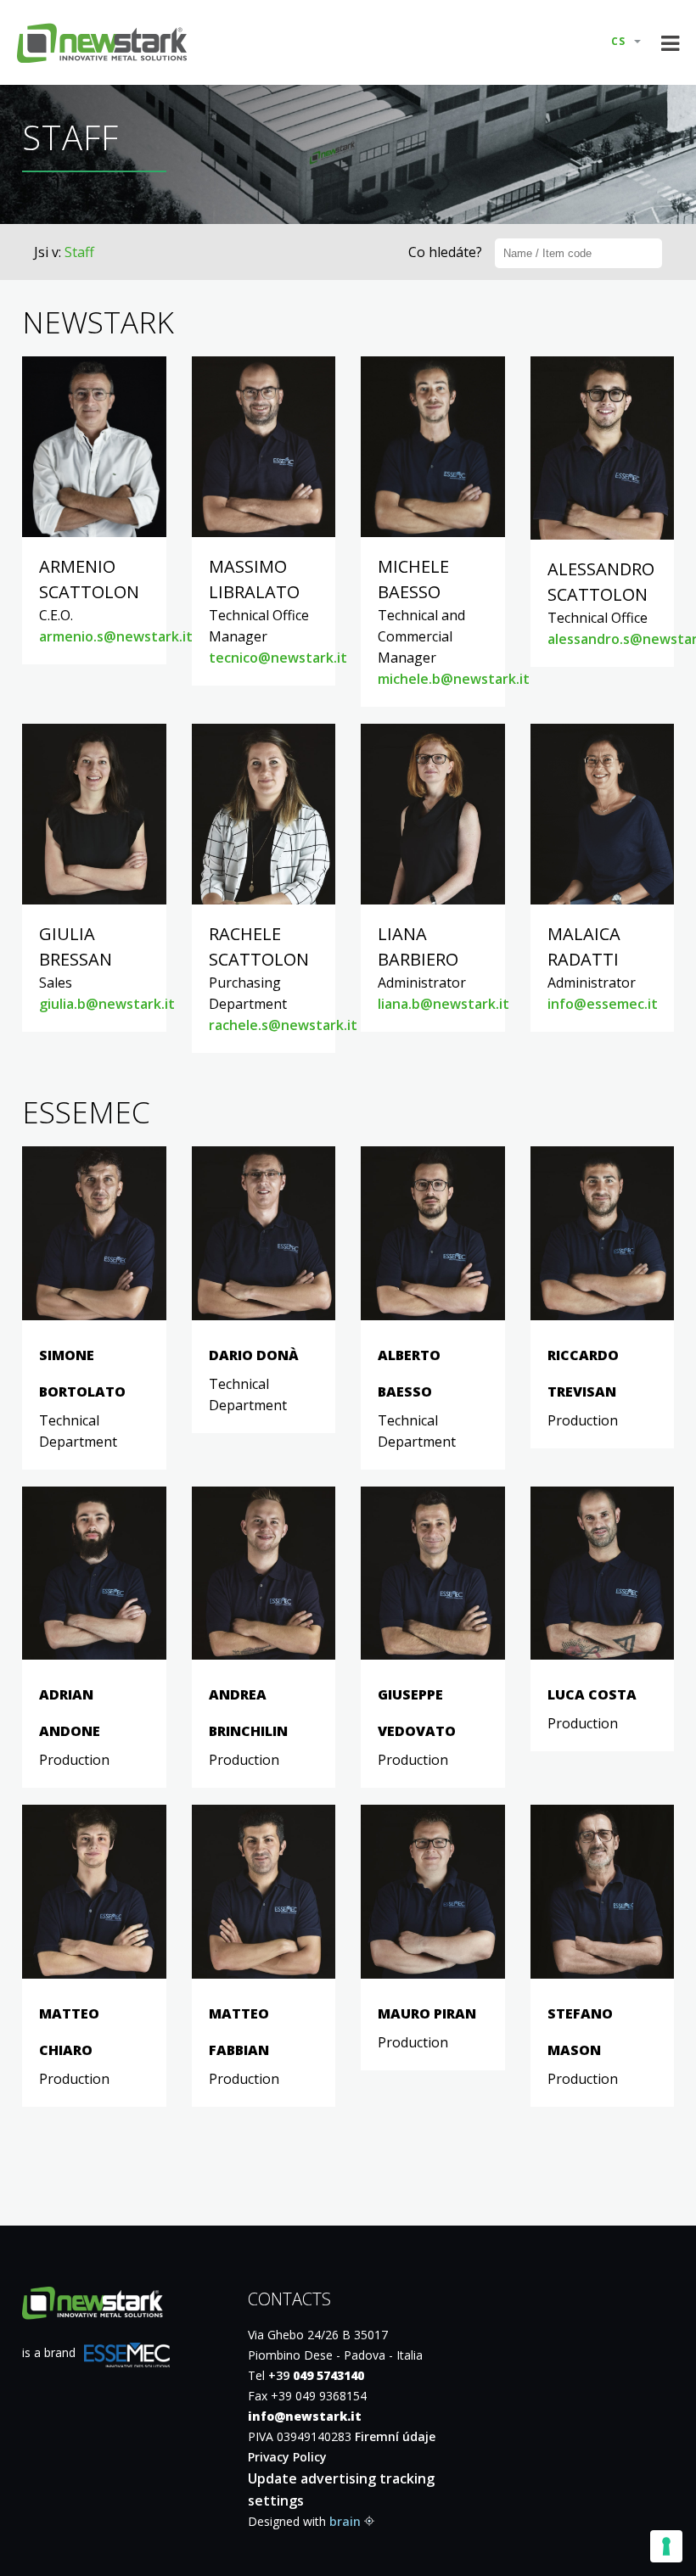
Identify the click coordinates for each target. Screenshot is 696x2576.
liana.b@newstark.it (443, 1004)
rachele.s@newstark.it (283, 1025)
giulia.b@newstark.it (107, 1004)
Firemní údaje (395, 2436)
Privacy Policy (287, 2457)
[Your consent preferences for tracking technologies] (666, 2546)
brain (345, 2521)
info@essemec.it (603, 1004)
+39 (316, 2375)
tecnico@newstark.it (278, 658)
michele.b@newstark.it (454, 679)
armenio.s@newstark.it (116, 636)
